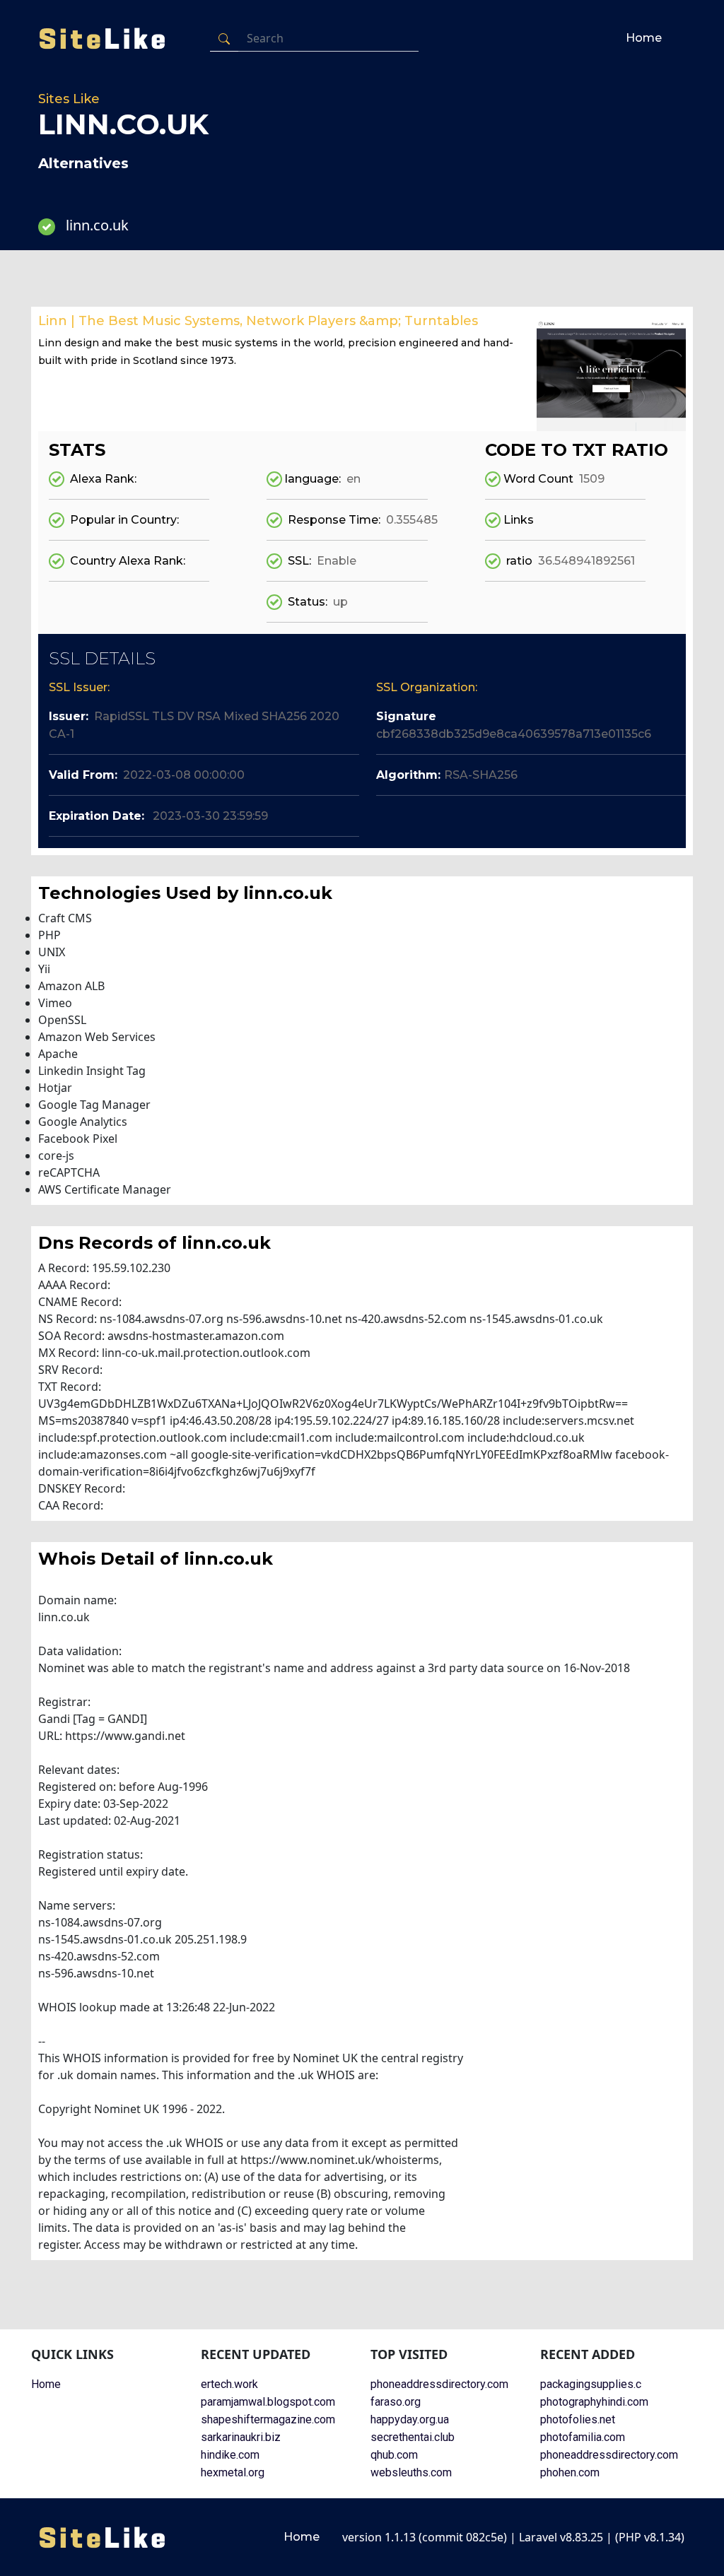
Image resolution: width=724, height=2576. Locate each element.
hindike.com (230, 2455)
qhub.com (394, 2455)
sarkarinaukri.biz (241, 2437)
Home (644, 38)
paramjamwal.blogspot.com (268, 2402)
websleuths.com (411, 2472)
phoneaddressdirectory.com (439, 2384)
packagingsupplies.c (591, 2384)
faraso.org (396, 2402)
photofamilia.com (583, 2437)
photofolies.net (578, 2419)
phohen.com (570, 2472)
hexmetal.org (233, 2472)
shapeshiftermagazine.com (268, 2419)
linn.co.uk (97, 225)
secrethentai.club (413, 2437)
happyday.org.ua (410, 2419)
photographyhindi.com (594, 2402)
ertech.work (229, 2384)
